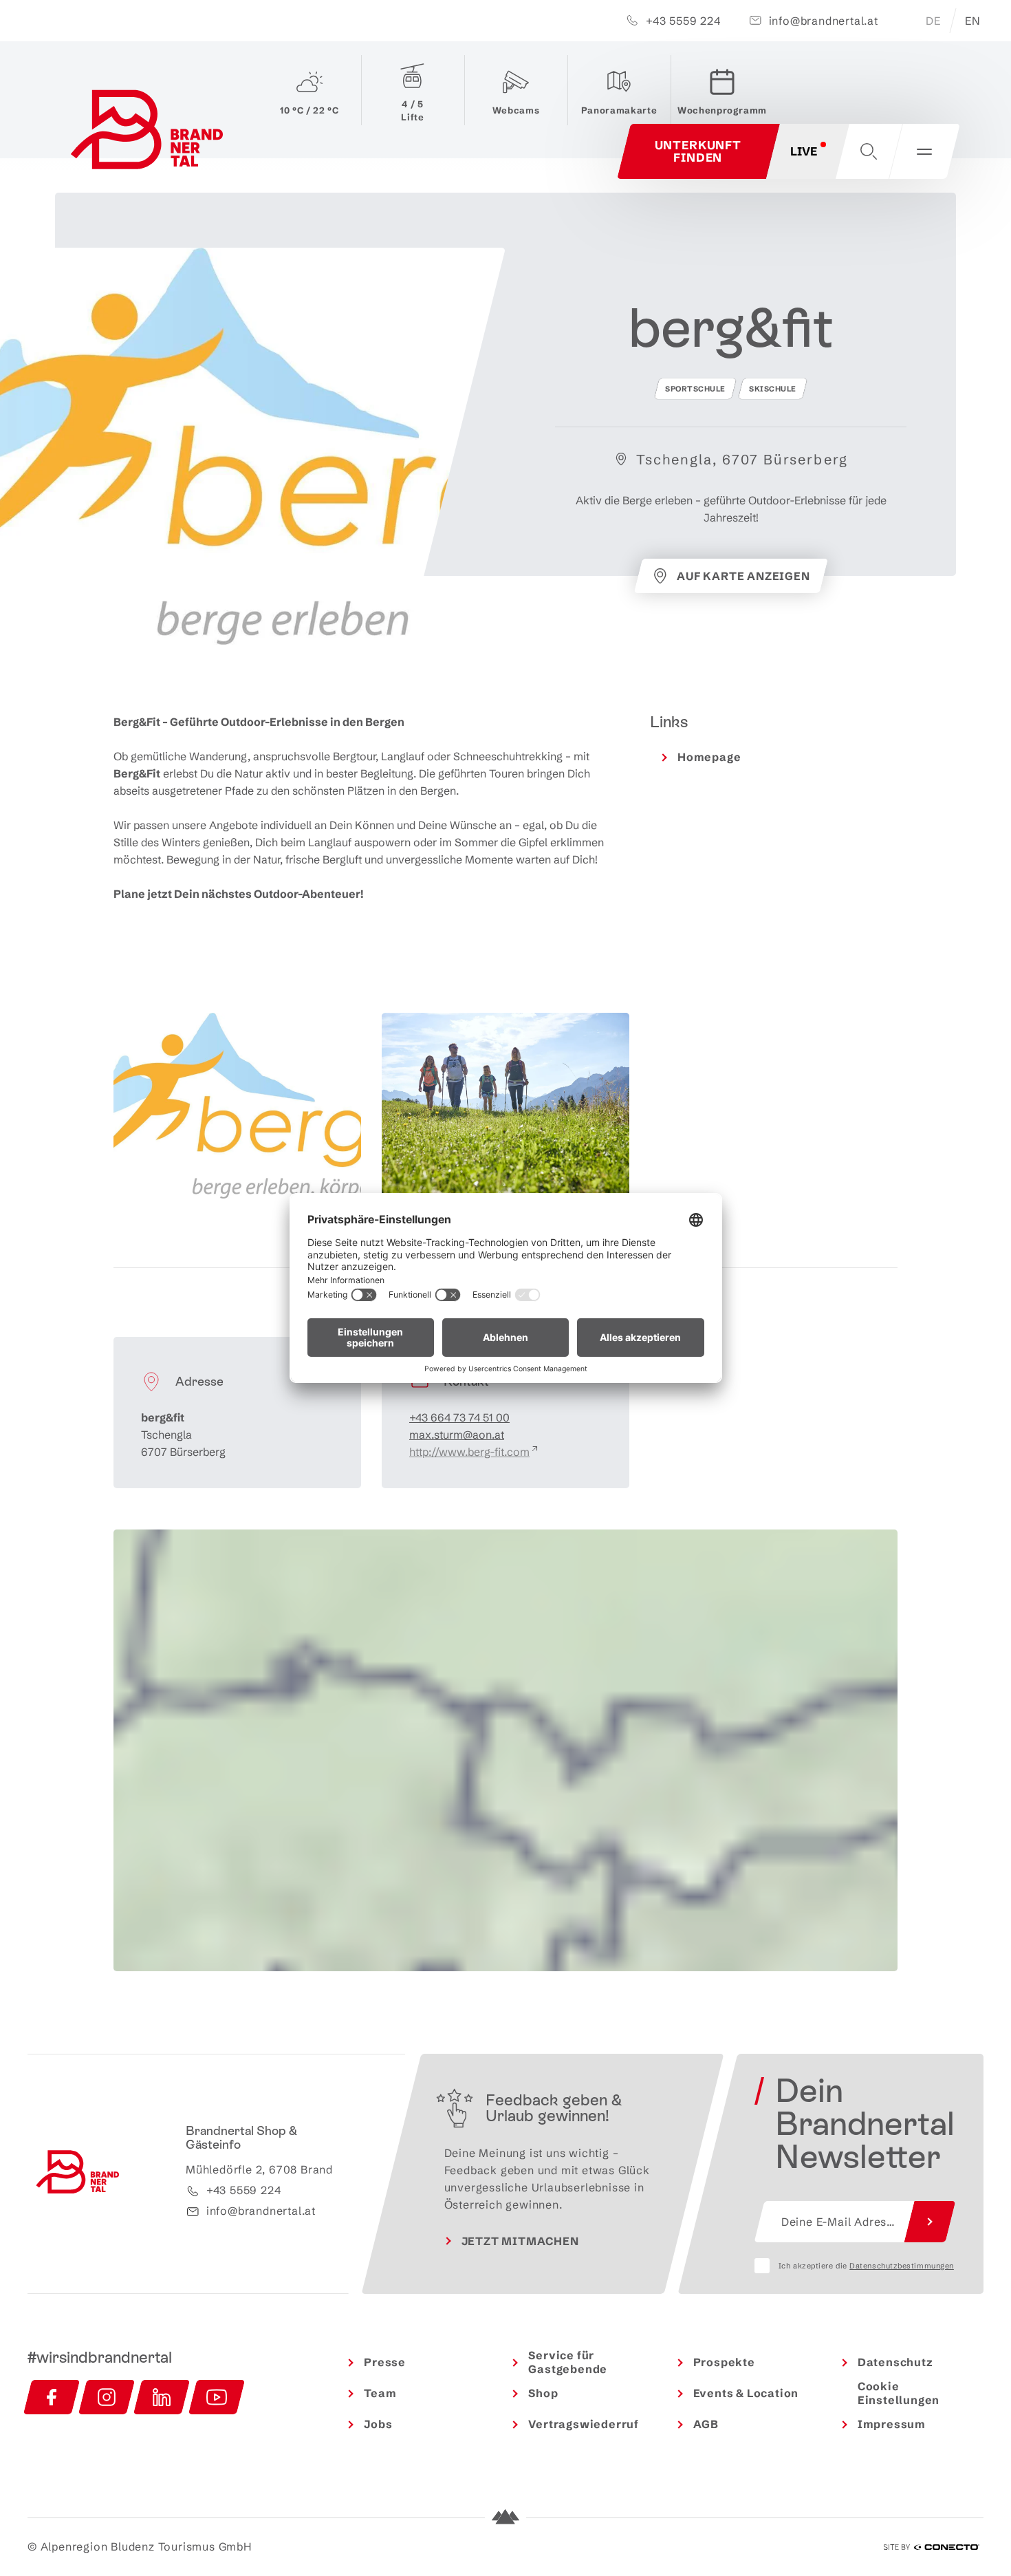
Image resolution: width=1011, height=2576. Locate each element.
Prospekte (724, 2362)
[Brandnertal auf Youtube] (217, 2397)
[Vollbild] (881, 1592)
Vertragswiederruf (584, 2424)
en (973, 21)
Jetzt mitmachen (520, 2241)
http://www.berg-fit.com (469, 1452)
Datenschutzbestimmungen (902, 2266)
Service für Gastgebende (568, 2362)
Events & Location (746, 2393)
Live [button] (804, 151)
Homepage (709, 757)
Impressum (892, 2424)
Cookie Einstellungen (899, 2393)
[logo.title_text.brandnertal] (150, 133)
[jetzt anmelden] (930, 2222)
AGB (706, 2424)
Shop (543, 2393)
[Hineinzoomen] (881, 1546)
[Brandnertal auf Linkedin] (162, 2397)
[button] (869, 151)
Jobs (378, 2424)
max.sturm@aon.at (457, 1435)
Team (380, 2393)
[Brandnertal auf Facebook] (52, 2397)
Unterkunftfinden (698, 151)
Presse (385, 2362)
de (933, 21)
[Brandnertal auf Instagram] (107, 2397)
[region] (505, 1805)
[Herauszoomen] (881, 1566)
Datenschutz (895, 2362)
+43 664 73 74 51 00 (459, 1417)
